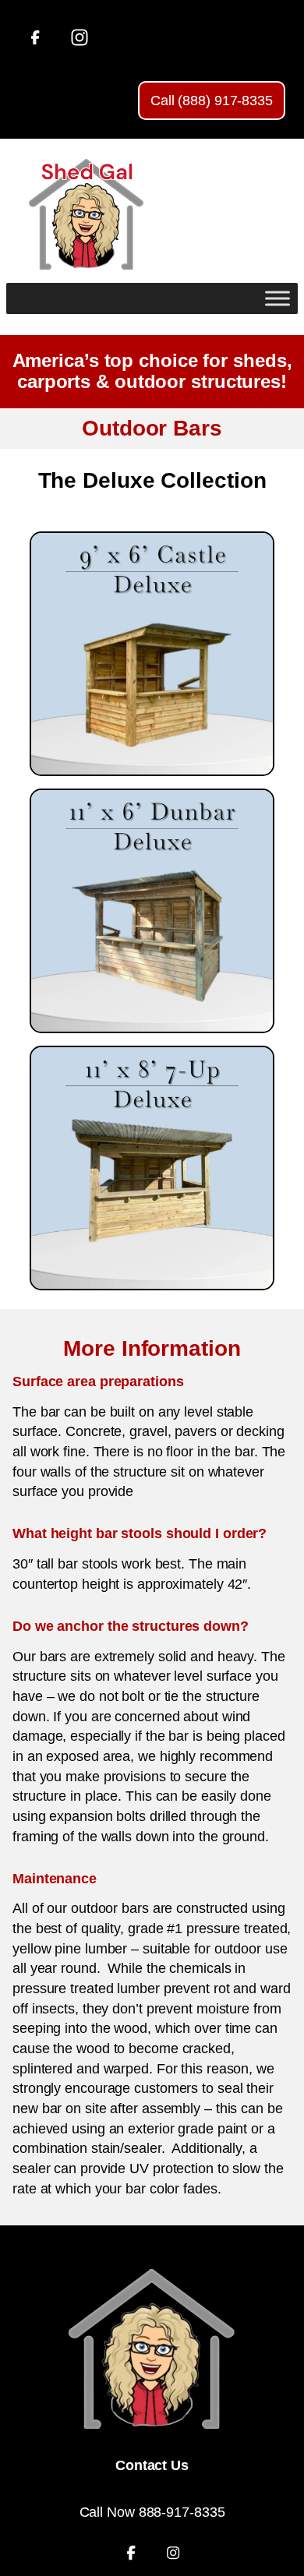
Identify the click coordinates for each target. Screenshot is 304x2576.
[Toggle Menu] (277, 298)
